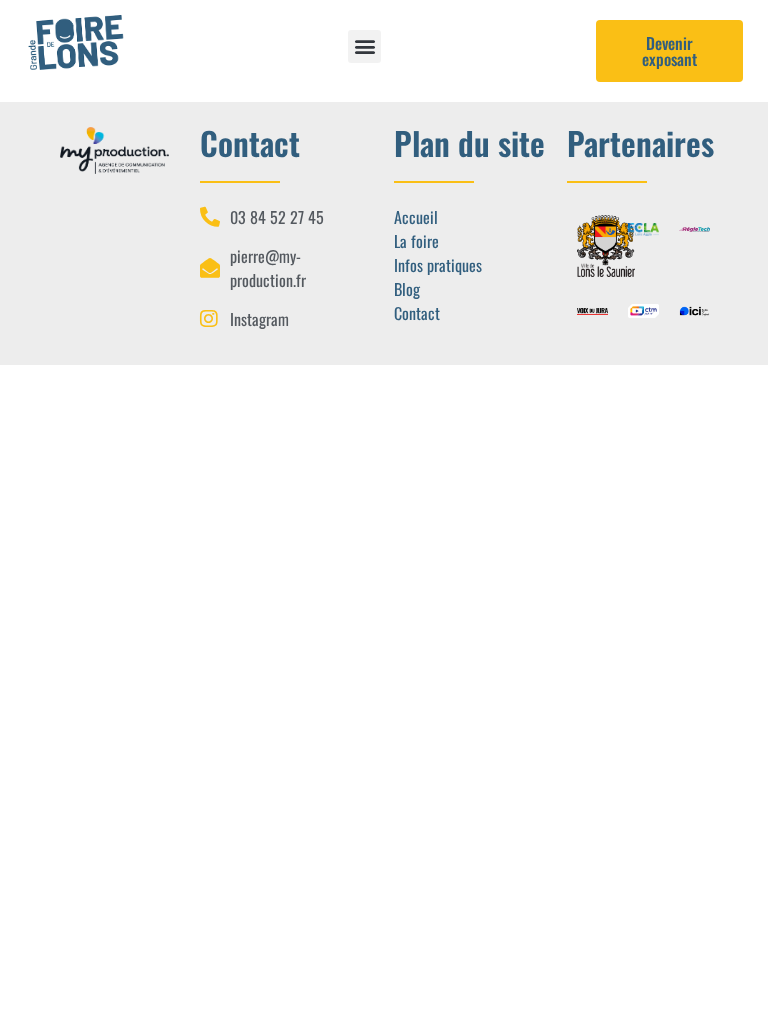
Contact (417, 313)
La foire (416, 241)
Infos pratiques (438, 265)
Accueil (416, 217)
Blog (407, 289)
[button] (364, 46)
